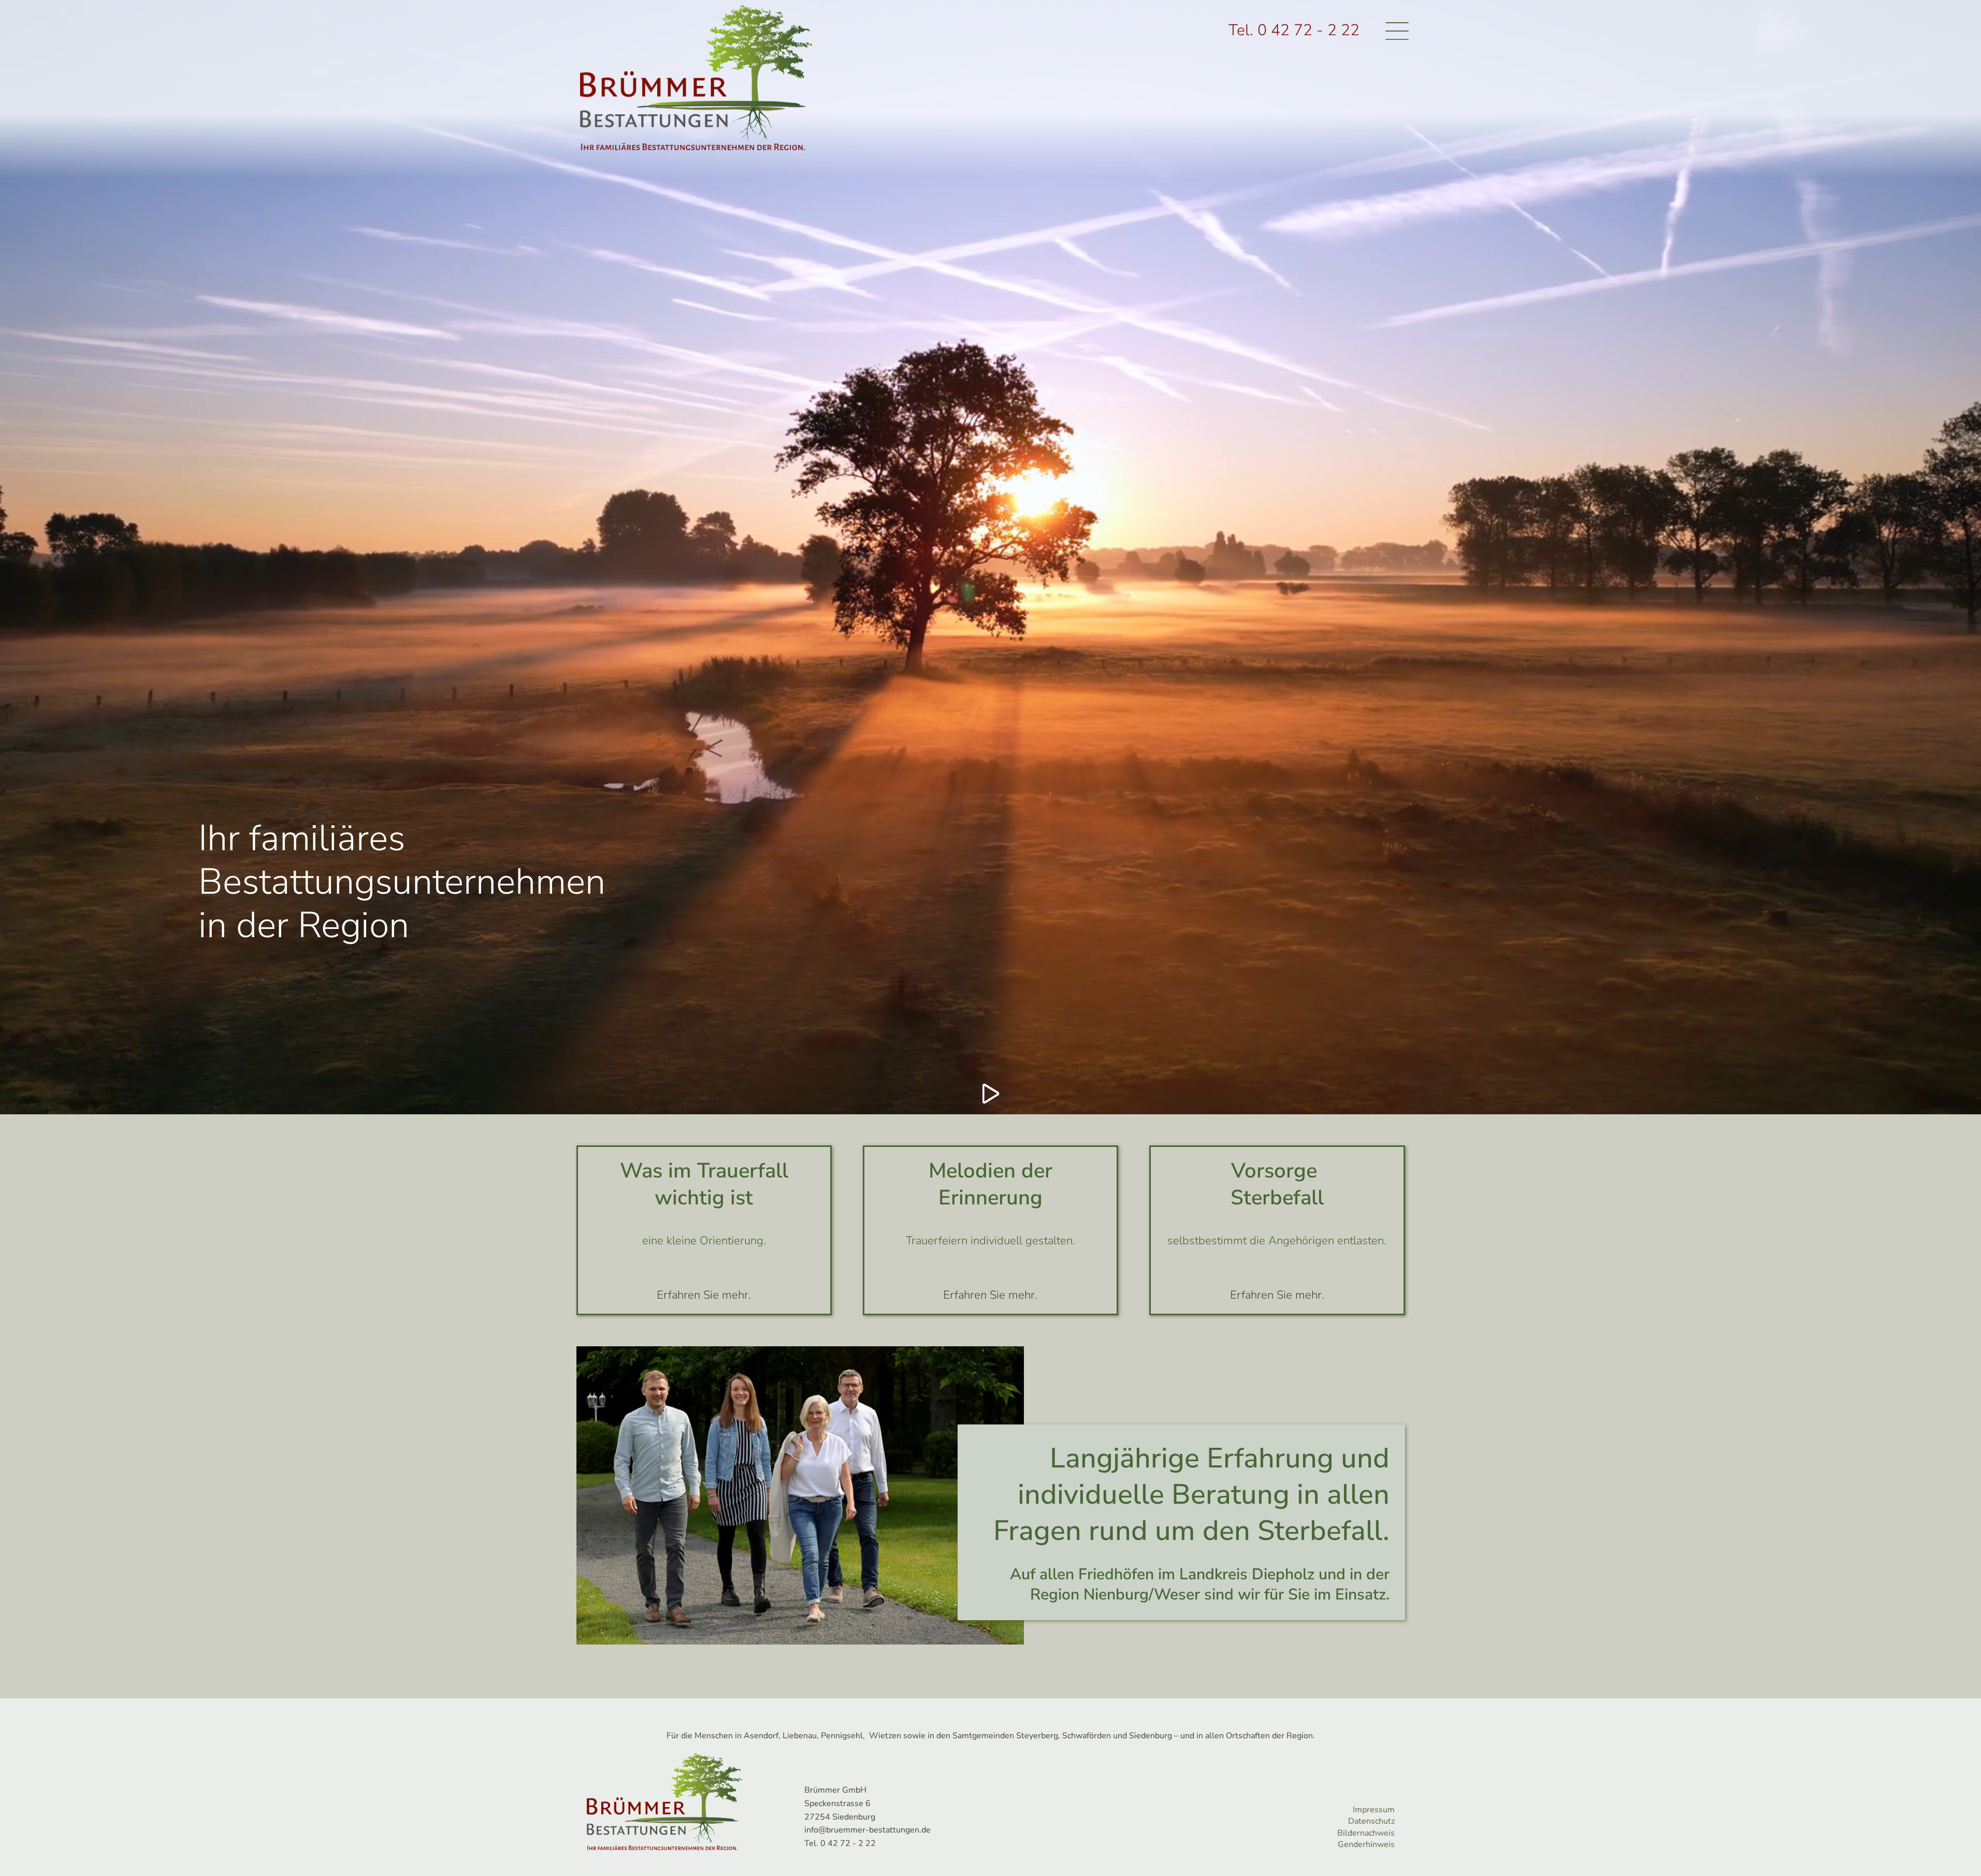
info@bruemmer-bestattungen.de (867, 1830)
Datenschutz (1371, 1821)
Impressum (1374, 1810)
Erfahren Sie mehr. (704, 1295)
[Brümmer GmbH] (696, 78)
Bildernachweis (1366, 1833)
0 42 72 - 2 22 (1308, 30)
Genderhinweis (1366, 1844)
